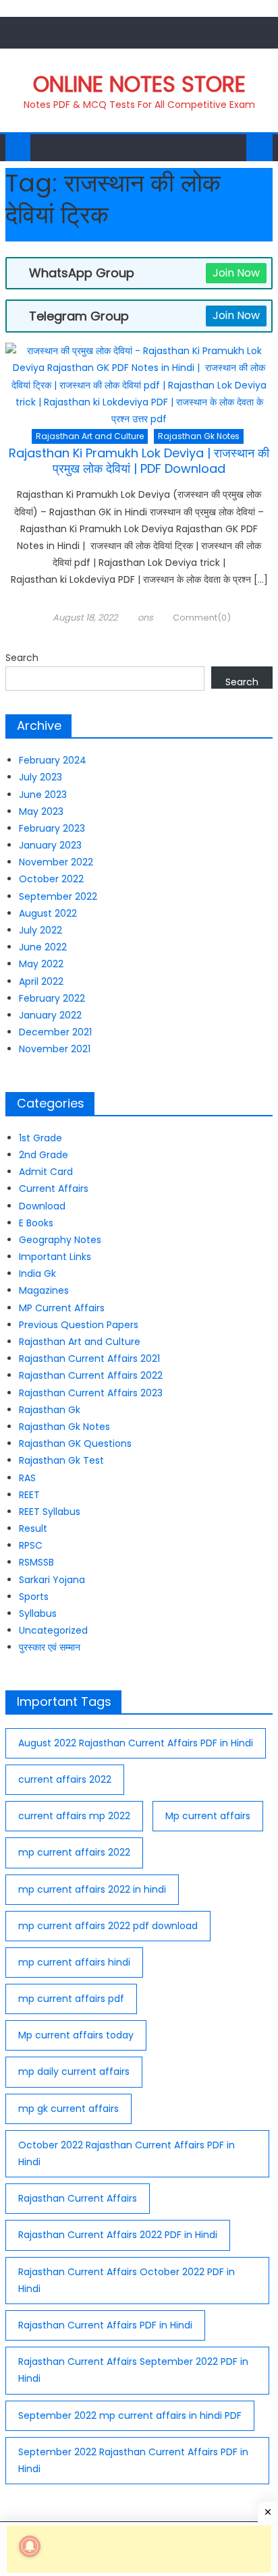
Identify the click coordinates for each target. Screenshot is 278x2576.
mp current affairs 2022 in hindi (92, 1889)
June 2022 (43, 947)
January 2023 (50, 845)
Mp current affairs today (76, 2035)
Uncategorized (53, 1630)
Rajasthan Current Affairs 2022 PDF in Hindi (118, 2235)
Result (33, 1528)
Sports (34, 1597)
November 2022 (56, 862)
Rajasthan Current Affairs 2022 (91, 1375)
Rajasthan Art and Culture (90, 436)
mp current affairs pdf (71, 1999)
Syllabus (38, 1613)
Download (42, 1206)
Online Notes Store (139, 84)
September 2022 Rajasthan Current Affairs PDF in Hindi (133, 2460)
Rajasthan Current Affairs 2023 (91, 1393)
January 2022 (50, 1015)
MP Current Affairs (62, 1308)
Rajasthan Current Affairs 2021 (89, 1358)
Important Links (55, 1257)
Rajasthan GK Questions (75, 1443)
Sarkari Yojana (52, 1580)
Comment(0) (202, 618)
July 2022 (40, 930)
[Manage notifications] (30, 2546)
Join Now (236, 273)
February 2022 (52, 998)
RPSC (31, 1545)
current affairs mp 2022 (74, 1816)
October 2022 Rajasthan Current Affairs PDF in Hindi (127, 2153)
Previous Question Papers (79, 1325)
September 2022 (58, 896)
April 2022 (41, 981)
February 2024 (53, 760)
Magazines (44, 1290)
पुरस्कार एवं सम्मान (50, 1647)
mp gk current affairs (68, 2109)
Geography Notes (60, 1240)
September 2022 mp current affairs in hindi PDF (130, 2415)
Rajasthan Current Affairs (78, 2198)
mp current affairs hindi (74, 1962)
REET (29, 1495)
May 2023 (41, 811)
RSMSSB (36, 1562)
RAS (27, 1478)
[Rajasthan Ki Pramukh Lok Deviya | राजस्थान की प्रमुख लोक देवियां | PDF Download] (139, 385)
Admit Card (46, 1172)
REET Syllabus (50, 1512)
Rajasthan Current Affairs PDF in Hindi (105, 2325)
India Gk (37, 1273)
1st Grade (40, 1138)
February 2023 (52, 828)
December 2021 (55, 1032)
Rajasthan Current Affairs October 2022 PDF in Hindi (127, 2280)
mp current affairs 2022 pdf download (108, 1926)
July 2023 (40, 777)
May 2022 (41, 964)
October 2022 (51, 879)
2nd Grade (44, 1155)
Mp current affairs (208, 1816)
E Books (36, 1223)
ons (145, 618)
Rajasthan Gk (50, 1410)
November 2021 (55, 1049)
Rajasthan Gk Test (61, 1460)
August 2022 (48, 913)
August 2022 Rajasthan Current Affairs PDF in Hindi (136, 1743)
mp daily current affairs (74, 2071)
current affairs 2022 (65, 1779)
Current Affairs (54, 1189)
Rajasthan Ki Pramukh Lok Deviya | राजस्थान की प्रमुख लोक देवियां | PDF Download (139, 461)
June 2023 (43, 795)
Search (22, 658)
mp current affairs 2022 (74, 1852)
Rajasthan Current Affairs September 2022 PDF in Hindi (133, 2370)
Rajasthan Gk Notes (199, 436)
